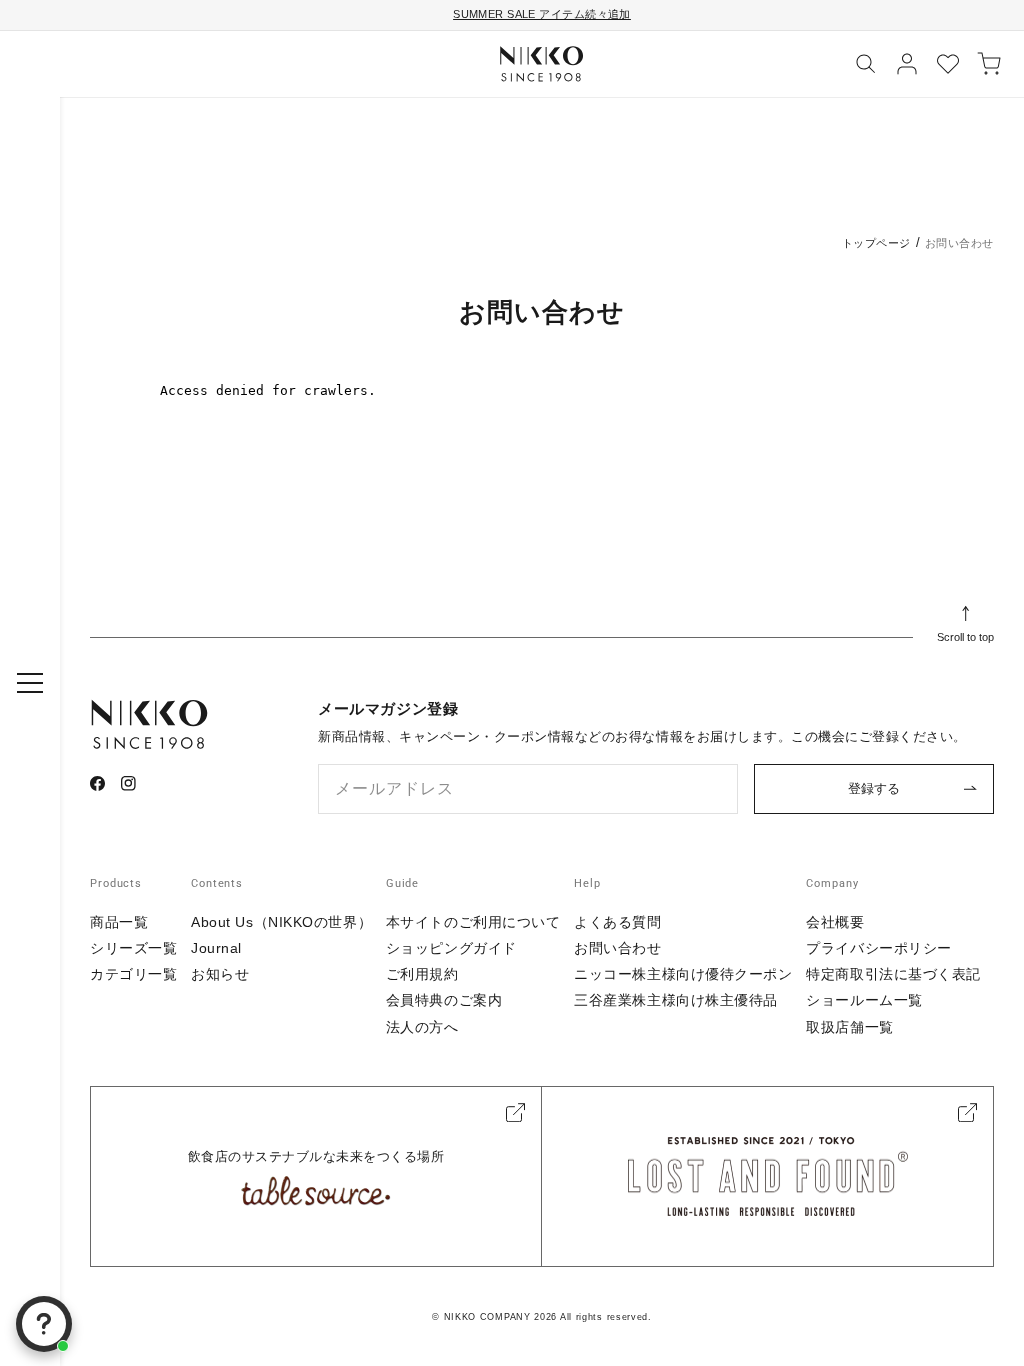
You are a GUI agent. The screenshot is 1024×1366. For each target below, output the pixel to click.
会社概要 (835, 922)
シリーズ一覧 (133, 948)
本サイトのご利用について (473, 922)
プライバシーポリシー (879, 948)
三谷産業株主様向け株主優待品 (676, 1000)
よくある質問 (617, 922)
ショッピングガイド (451, 948)
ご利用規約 (422, 974)
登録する (874, 788)
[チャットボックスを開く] (44, 1324)
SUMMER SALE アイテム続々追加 (542, 14)
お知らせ (220, 974)
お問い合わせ (617, 948)
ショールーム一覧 (864, 1000)
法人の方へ (422, 1027)
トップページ (876, 243)
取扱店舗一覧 (849, 1027)
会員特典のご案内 (444, 1000)
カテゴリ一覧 (133, 974)
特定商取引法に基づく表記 (893, 974)
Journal (216, 948)
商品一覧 (119, 922)
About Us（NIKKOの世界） (281, 922)
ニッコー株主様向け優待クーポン (683, 974)
